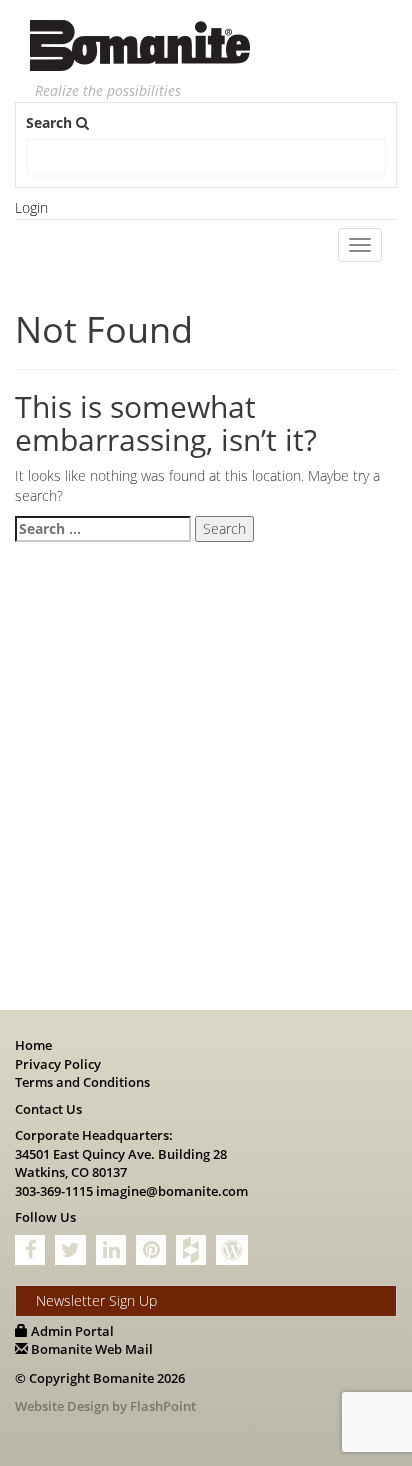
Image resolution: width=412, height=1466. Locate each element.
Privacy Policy (58, 1064)
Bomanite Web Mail (90, 1349)
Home (33, 1045)
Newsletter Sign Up (96, 1300)
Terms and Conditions (82, 1082)
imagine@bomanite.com (172, 1191)
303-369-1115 (54, 1191)
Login (31, 207)
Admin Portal (71, 1331)
